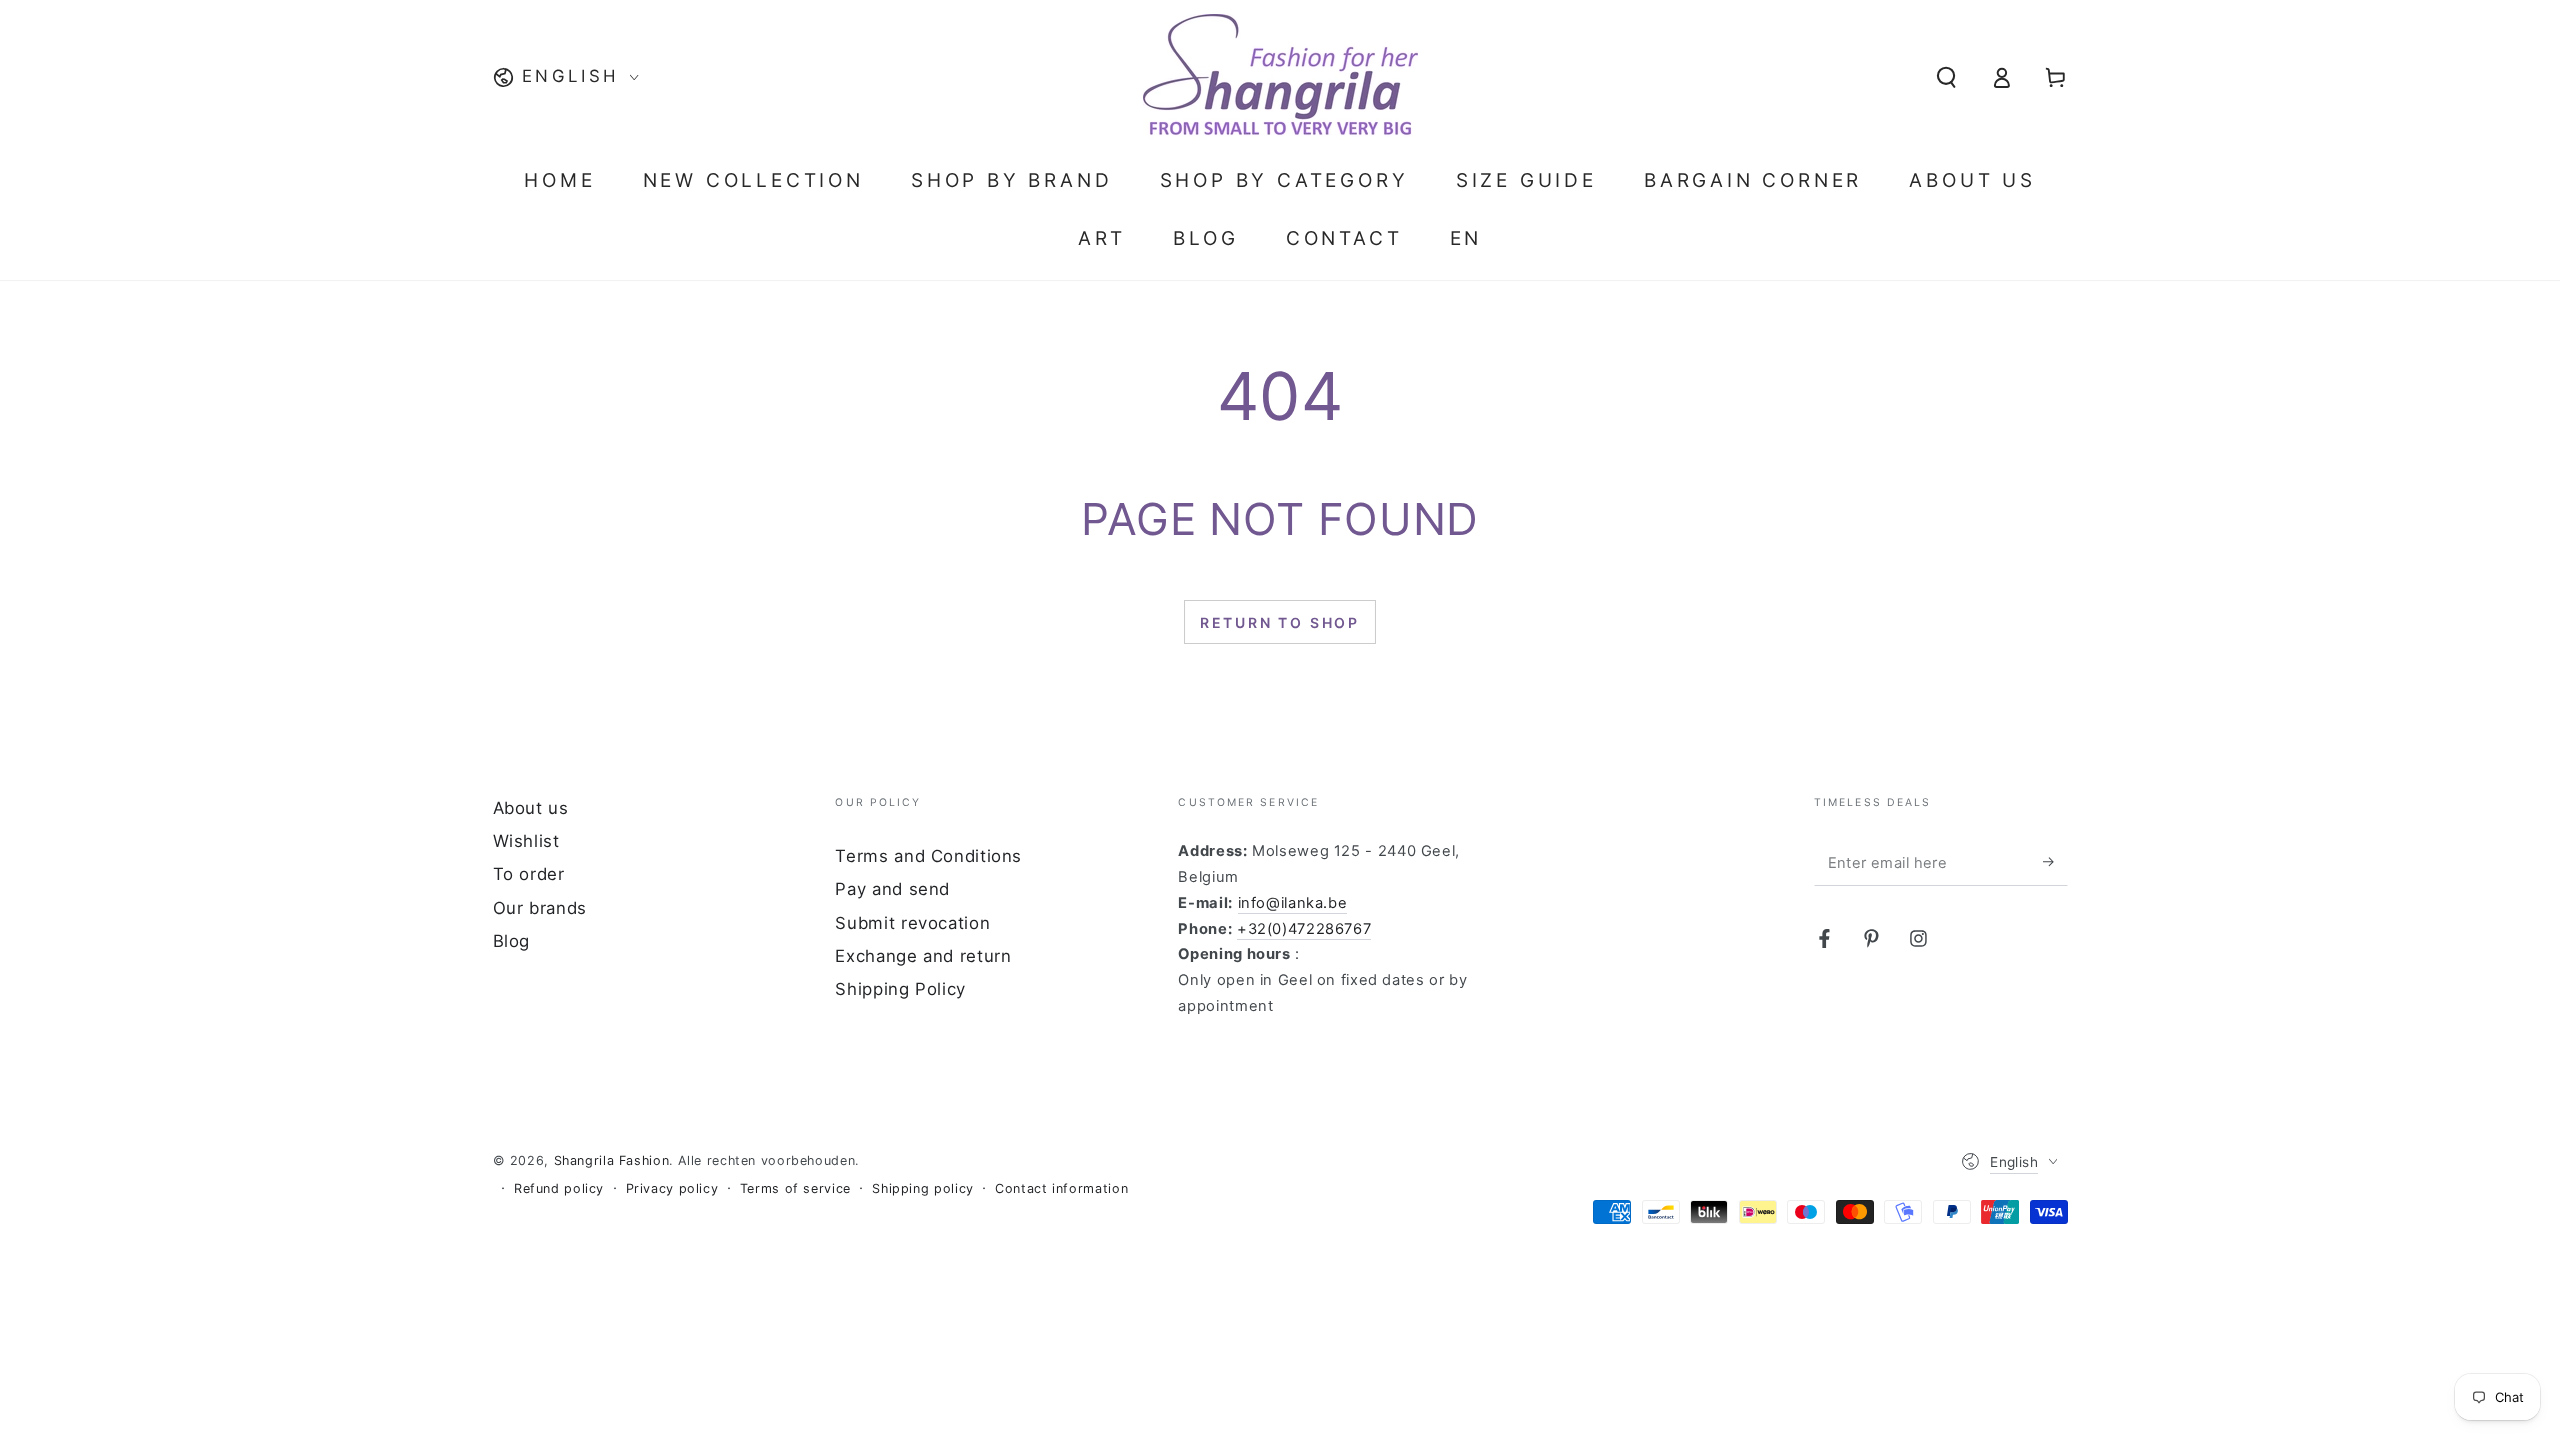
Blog (512, 941)
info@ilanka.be (1293, 903)
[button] (1946, 77)
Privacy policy (672, 1188)
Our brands (540, 908)
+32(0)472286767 (1304, 929)
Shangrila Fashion (612, 1160)
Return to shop (1280, 622)
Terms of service (795, 1188)
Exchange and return (923, 956)
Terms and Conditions (928, 856)
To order (529, 874)
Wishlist (526, 841)
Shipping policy (922, 1188)
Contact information (1061, 1188)
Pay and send (892, 889)
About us (531, 808)
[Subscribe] (2055, 862)
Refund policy (559, 1188)
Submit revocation (912, 923)
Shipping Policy (900, 989)
